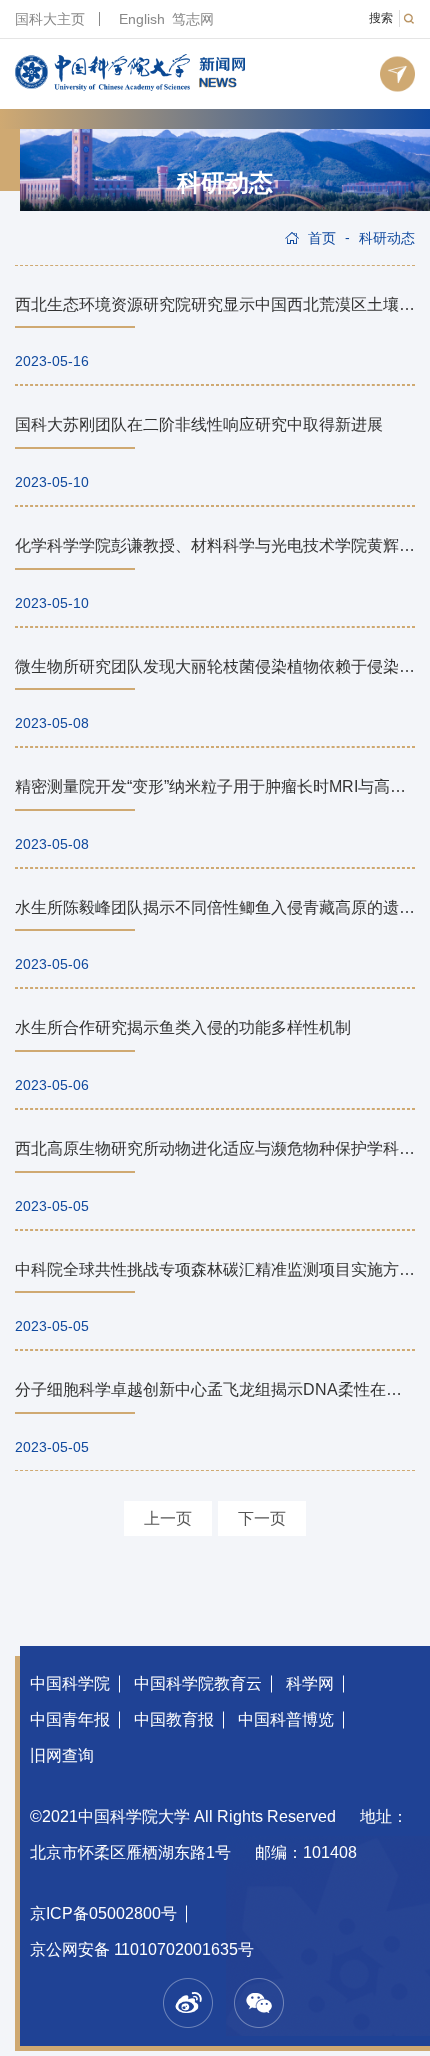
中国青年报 (70, 1719)
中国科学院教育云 (198, 1683)
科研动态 (225, 183)
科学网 (310, 1683)
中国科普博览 (286, 1719)
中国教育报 (174, 1719)
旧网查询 (62, 1755)
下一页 (262, 1518)
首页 (322, 238)
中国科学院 (70, 1683)
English (142, 19)
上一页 (168, 1518)
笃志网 (193, 19)
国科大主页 (50, 19)
